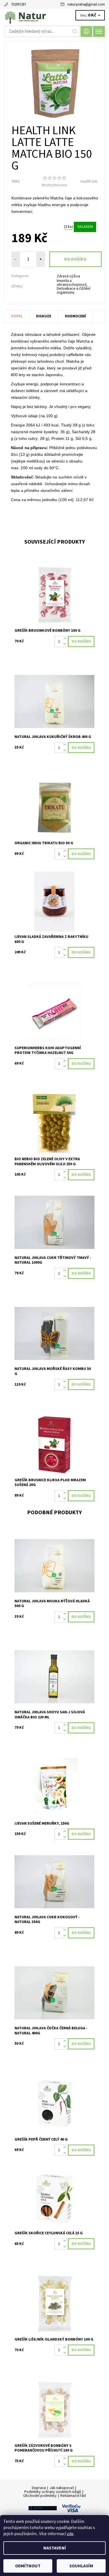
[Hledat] (75, 31)
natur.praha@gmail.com (86, 4)
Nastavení (55, 2548)
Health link (89, 181)
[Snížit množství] (66, 644)
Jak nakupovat (62, 2488)
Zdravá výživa (68, 276)
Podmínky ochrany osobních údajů (53, 2492)
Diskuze (44, 316)
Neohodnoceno (54, 185)
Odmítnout (28, 2566)
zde (70, 2534)
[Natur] (54, 16)
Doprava (39, 2488)
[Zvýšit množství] (66, 639)
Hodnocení (75, 316)
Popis (17, 316)
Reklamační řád (73, 2496)
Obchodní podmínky (40, 2496)
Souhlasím (81, 2566)
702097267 (18, 4)
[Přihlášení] (86, 31)
